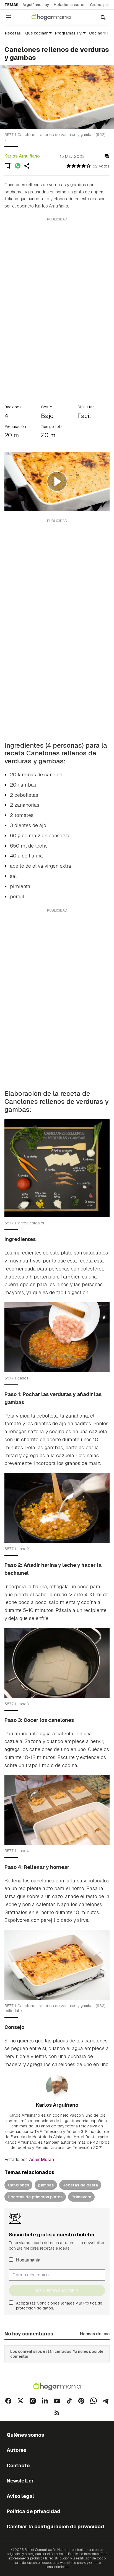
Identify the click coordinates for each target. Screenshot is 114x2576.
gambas (46, 2185)
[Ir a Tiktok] (69, 2401)
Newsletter (20, 2481)
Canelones (18, 2185)
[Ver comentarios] (107, 156)
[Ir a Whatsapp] (94, 2401)
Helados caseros (70, 5)
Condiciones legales (56, 2303)
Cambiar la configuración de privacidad (55, 2526)
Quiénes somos (25, 2435)
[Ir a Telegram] (106, 2401)
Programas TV (68, 33)
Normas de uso (95, 2334)
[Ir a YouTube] (57, 2401)
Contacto (18, 2466)
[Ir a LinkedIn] (45, 2401)
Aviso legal (20, 2496)
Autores (16, 2450)
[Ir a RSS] (57, 2413)
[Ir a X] (20, 2401)
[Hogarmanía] (55, 17)
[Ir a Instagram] (33, 2401)
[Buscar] (103, 17)
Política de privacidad (33, 2511)
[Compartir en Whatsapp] (18, 166)
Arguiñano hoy (36, 5)
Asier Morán (42, 2160)
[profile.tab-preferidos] (8, 166)
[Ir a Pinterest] (81, 2401)
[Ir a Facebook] (8, 2401)
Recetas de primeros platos (35, 2197)
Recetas (13, 33)
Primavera (81, 2197)
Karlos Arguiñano (22, 156)
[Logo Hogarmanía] (57, 2387)
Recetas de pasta (80, 2185)
